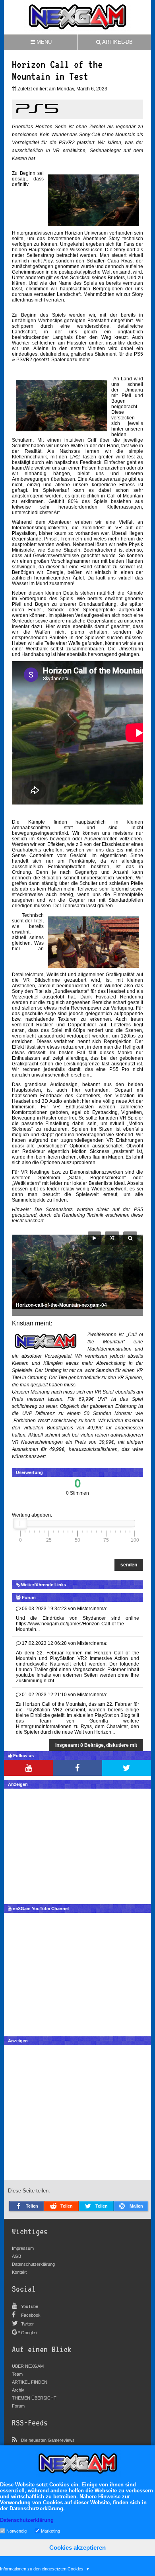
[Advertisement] (77, 1844)
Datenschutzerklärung (33, 2264)
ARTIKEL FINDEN (30, 2382)
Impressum (23, 2248)
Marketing (50, 2531)
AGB (16, 2256)
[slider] (20, 1523)
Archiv (18, 2390)
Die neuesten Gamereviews (48, 2440)
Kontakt (19, 2272)
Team (17, 2374)
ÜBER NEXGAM (28, 2366)
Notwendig (16, 2531)
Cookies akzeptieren (77, 2548)
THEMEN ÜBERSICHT (34, 2398)
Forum (18, 2406)
